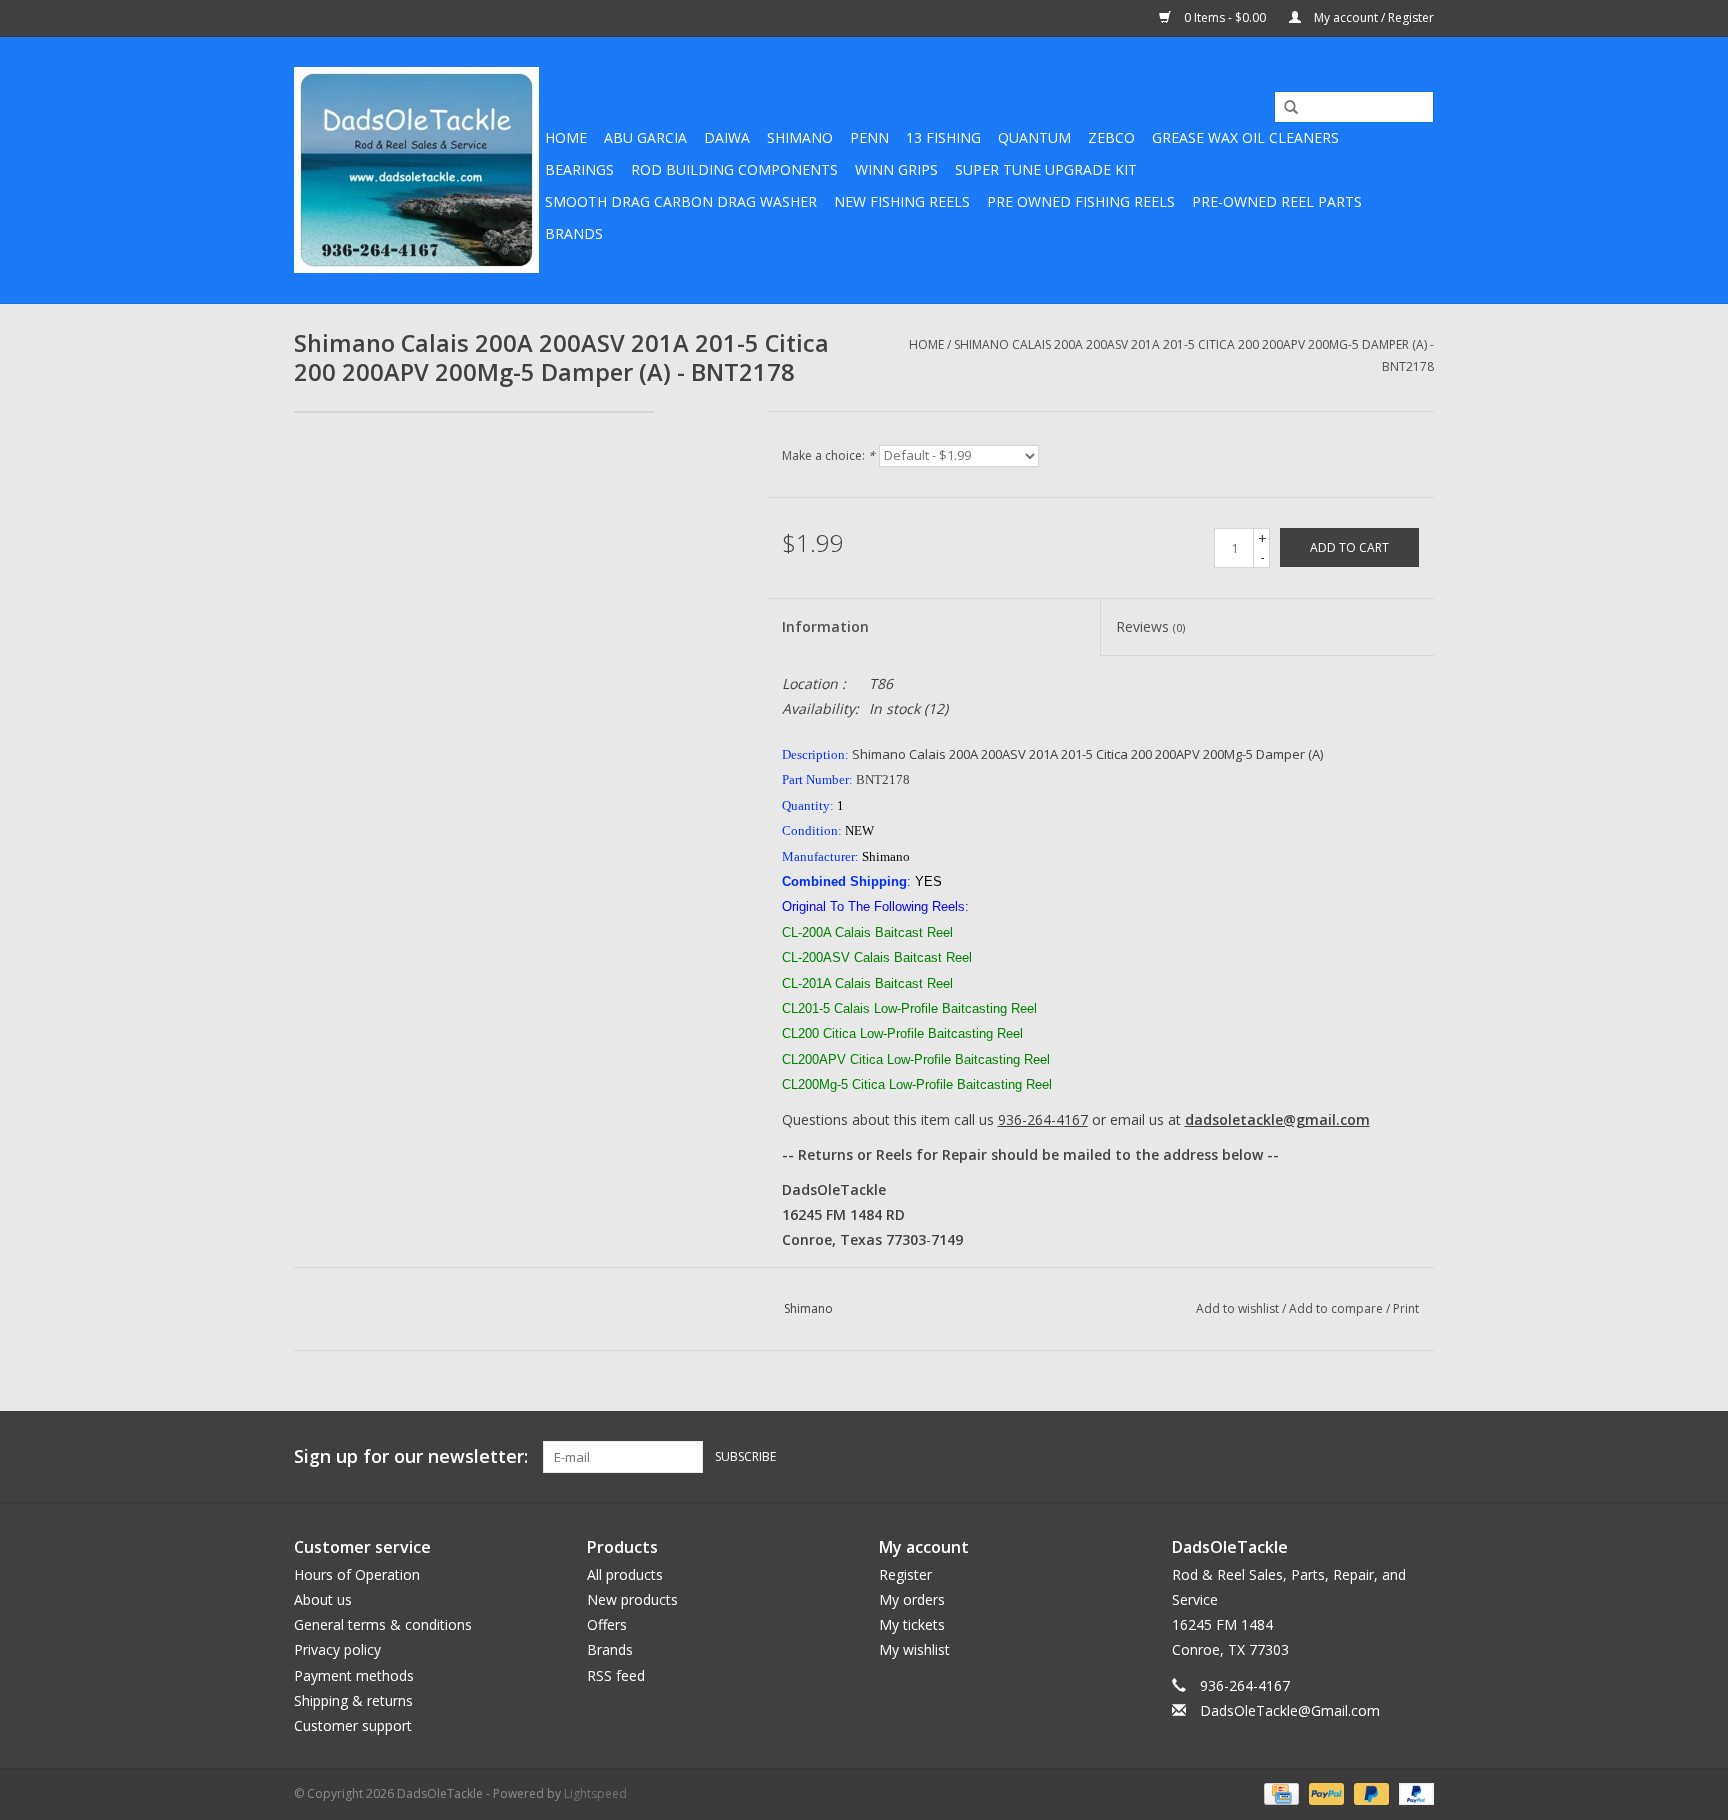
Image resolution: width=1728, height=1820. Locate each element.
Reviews (1150, 626)
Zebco (1111, 137)
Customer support (353, 1725)
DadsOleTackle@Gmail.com (1290, 1710)
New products (632, 1599)
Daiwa (727, 137)
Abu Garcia (645, 137)
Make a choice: (828, 455)
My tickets (912, 1624)
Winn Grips (896, 169)
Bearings (579, 169)
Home (566, 137)
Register (905, 1574)
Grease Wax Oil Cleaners (1245, 137)
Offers (607, 1624)
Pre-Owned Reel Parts (1277, 201)
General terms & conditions (383, 1624)
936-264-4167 (1043, 1119)
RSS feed (616, 1675)
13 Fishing (943, 137)
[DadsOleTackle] (416, 170)
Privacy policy (337, 1649)
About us (323, 1599)
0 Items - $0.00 (1225, 17)
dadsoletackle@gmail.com (1277, 1119)
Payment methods (354, 1675)
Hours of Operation (357, 1574)
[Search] (1284, 108)
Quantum (1034, 137)
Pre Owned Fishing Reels (1081, 201)
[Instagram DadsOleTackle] (1418, 1457)
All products (625, 1574)
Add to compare (1337, 1308)
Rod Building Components (734, 169)
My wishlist (914, 1649)
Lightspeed (595, 1793)
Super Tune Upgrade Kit (1046, 169)
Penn (869, 137)
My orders (912, 1599)
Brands (574, 233)
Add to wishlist (1237, 1308)
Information (825, 626)
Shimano (800, 137)
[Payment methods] (1279, 1792)
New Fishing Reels (902, 201)
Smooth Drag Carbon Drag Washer (681, 201)
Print (1406, 1308)
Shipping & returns (353, 1700)
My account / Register (1372, 17)
